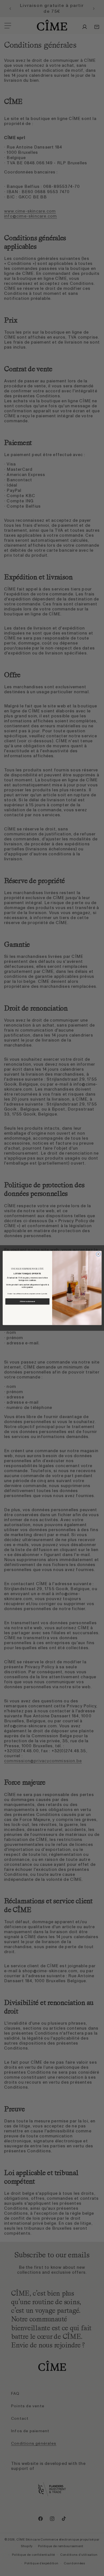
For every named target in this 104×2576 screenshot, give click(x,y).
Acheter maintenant (27, 1301)
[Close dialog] (98, 1254)
